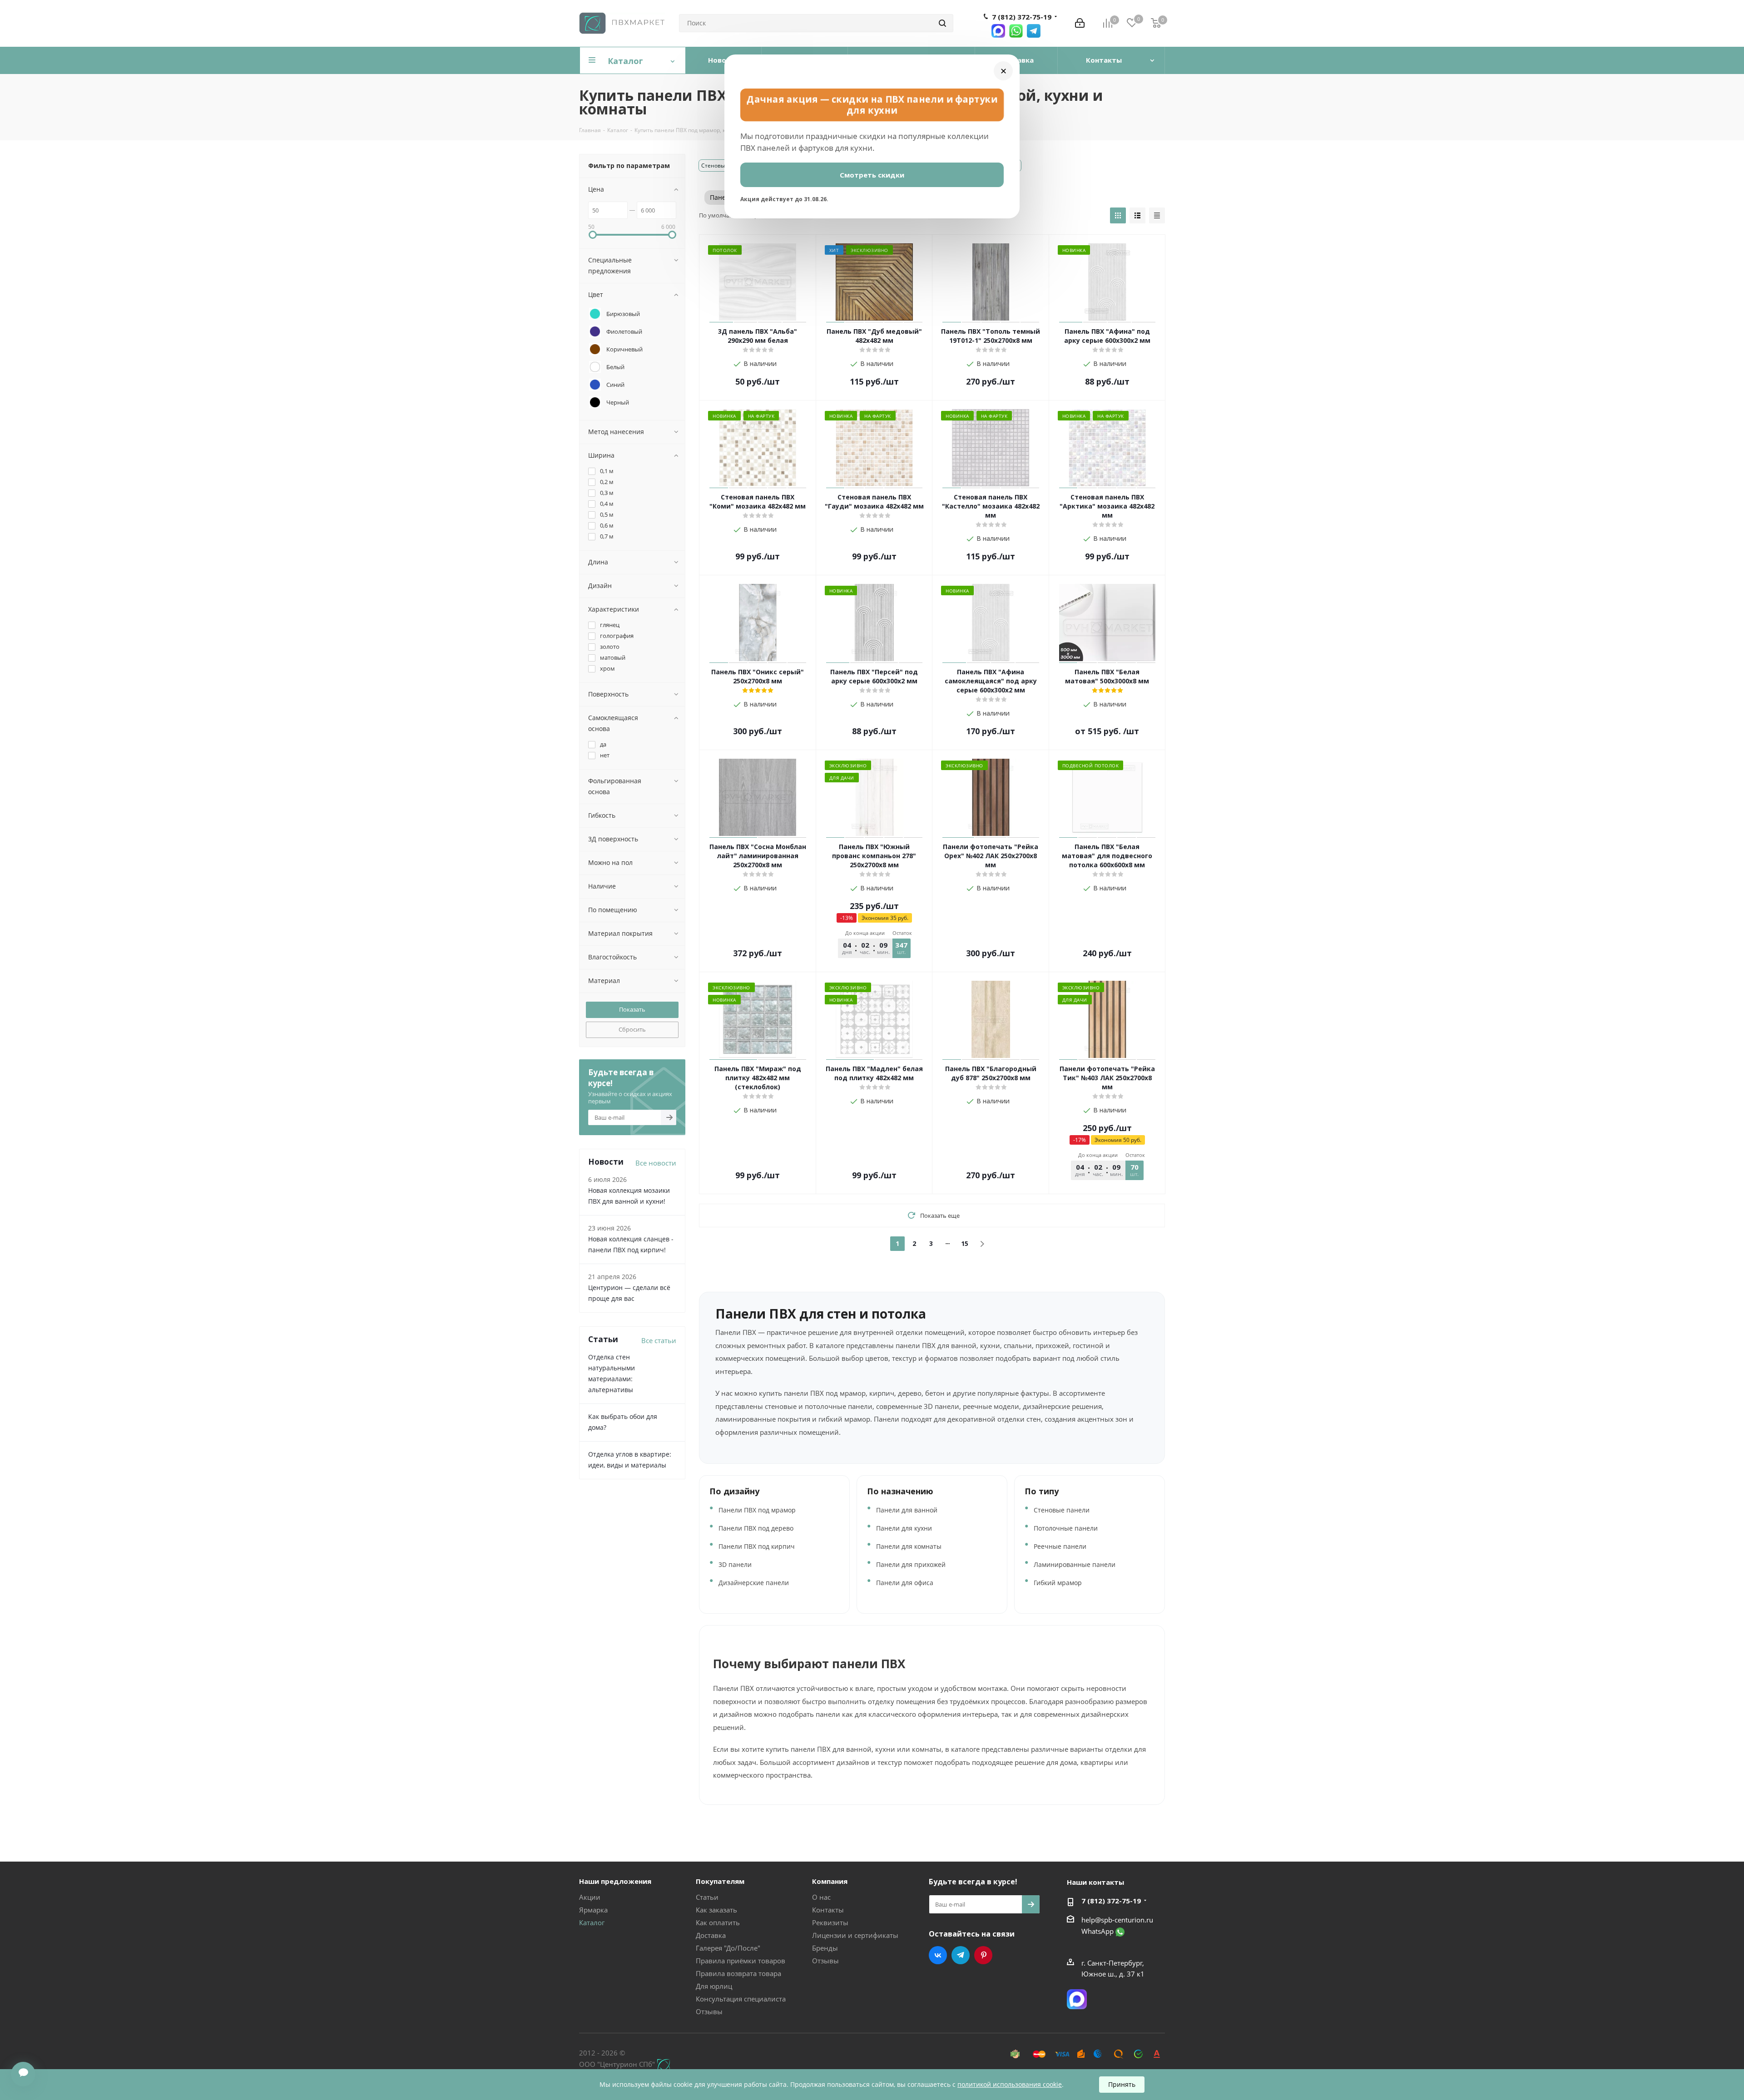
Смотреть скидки (872, 175)
